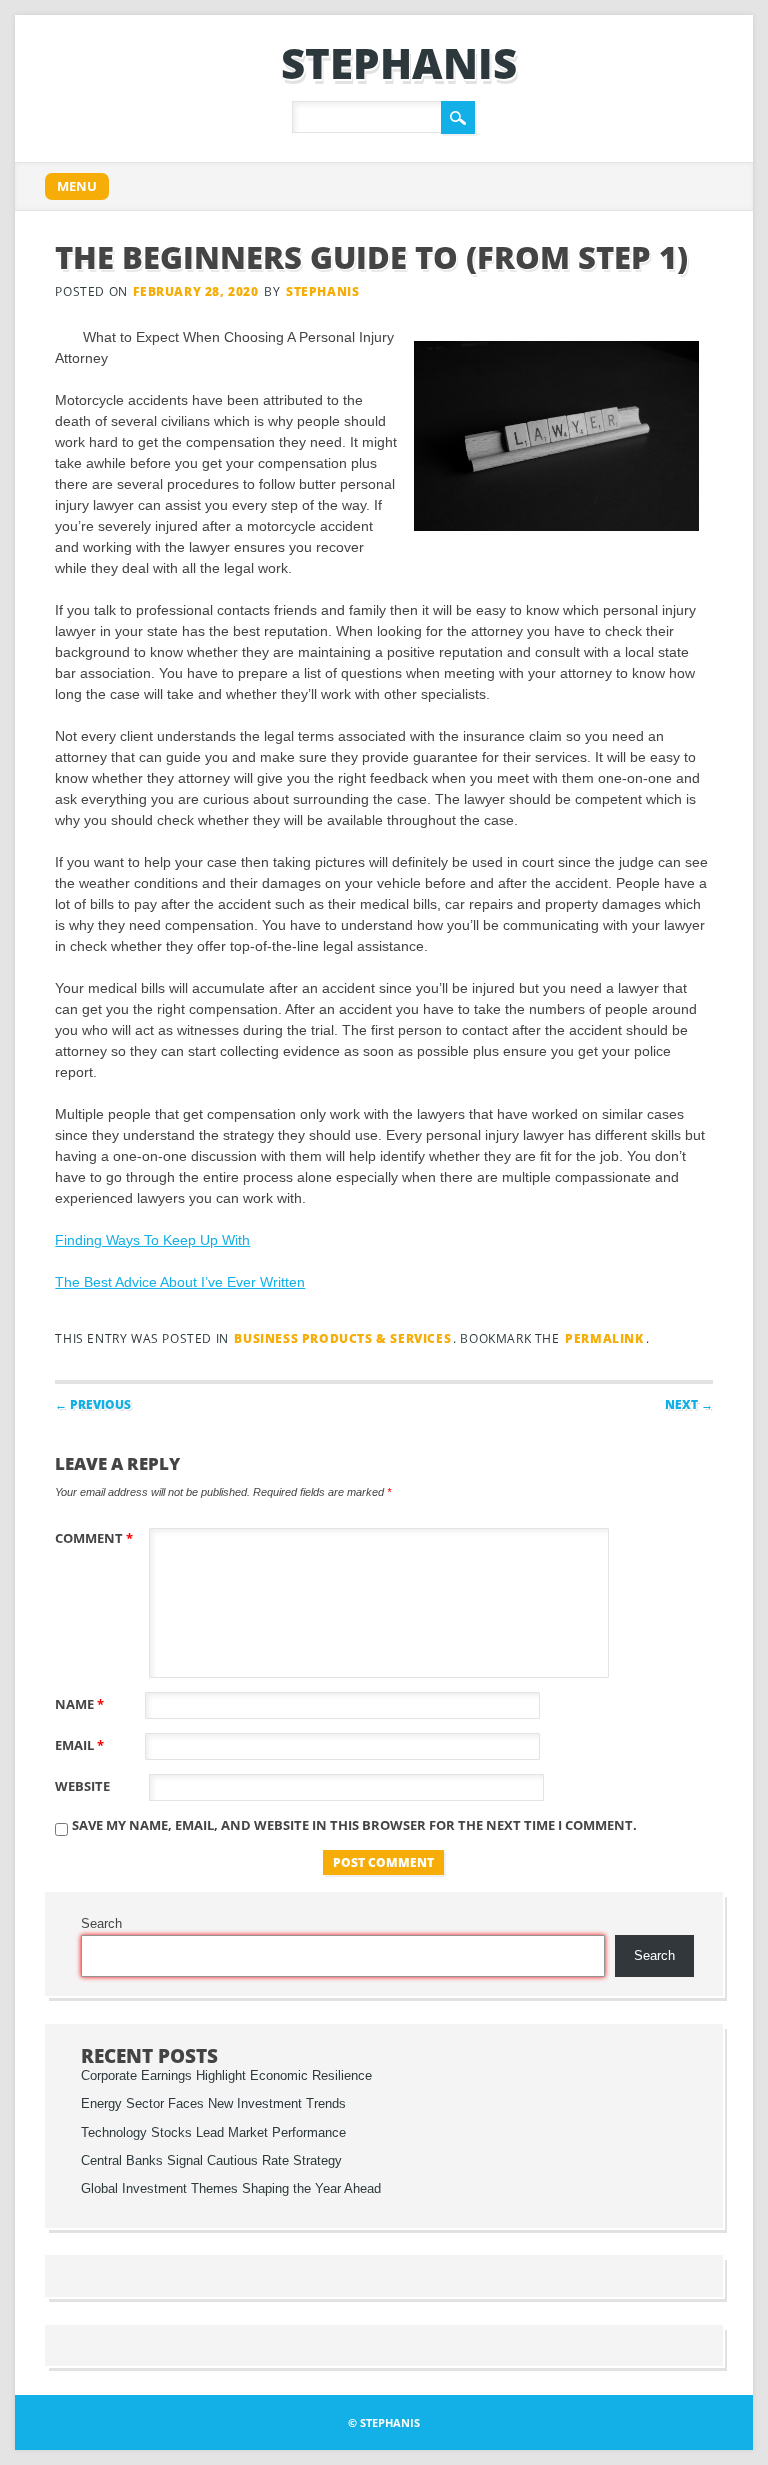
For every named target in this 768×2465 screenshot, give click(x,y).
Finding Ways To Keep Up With (152, 1240)
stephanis (399, 62)
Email (79, 1745)
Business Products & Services (342, 1338)
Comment (94, 1538)
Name (79, 1704)
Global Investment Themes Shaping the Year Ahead (231, 2189)
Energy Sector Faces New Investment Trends (213, 2104)
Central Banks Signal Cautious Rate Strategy (211, 2161)
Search (101, 1924)
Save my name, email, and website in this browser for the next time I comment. (354, 1825)
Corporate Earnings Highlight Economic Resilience (226, 2076)
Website (82, 1786)
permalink (604, 1338)
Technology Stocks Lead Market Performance (213, 2133)
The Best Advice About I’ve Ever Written (180, 1282)
